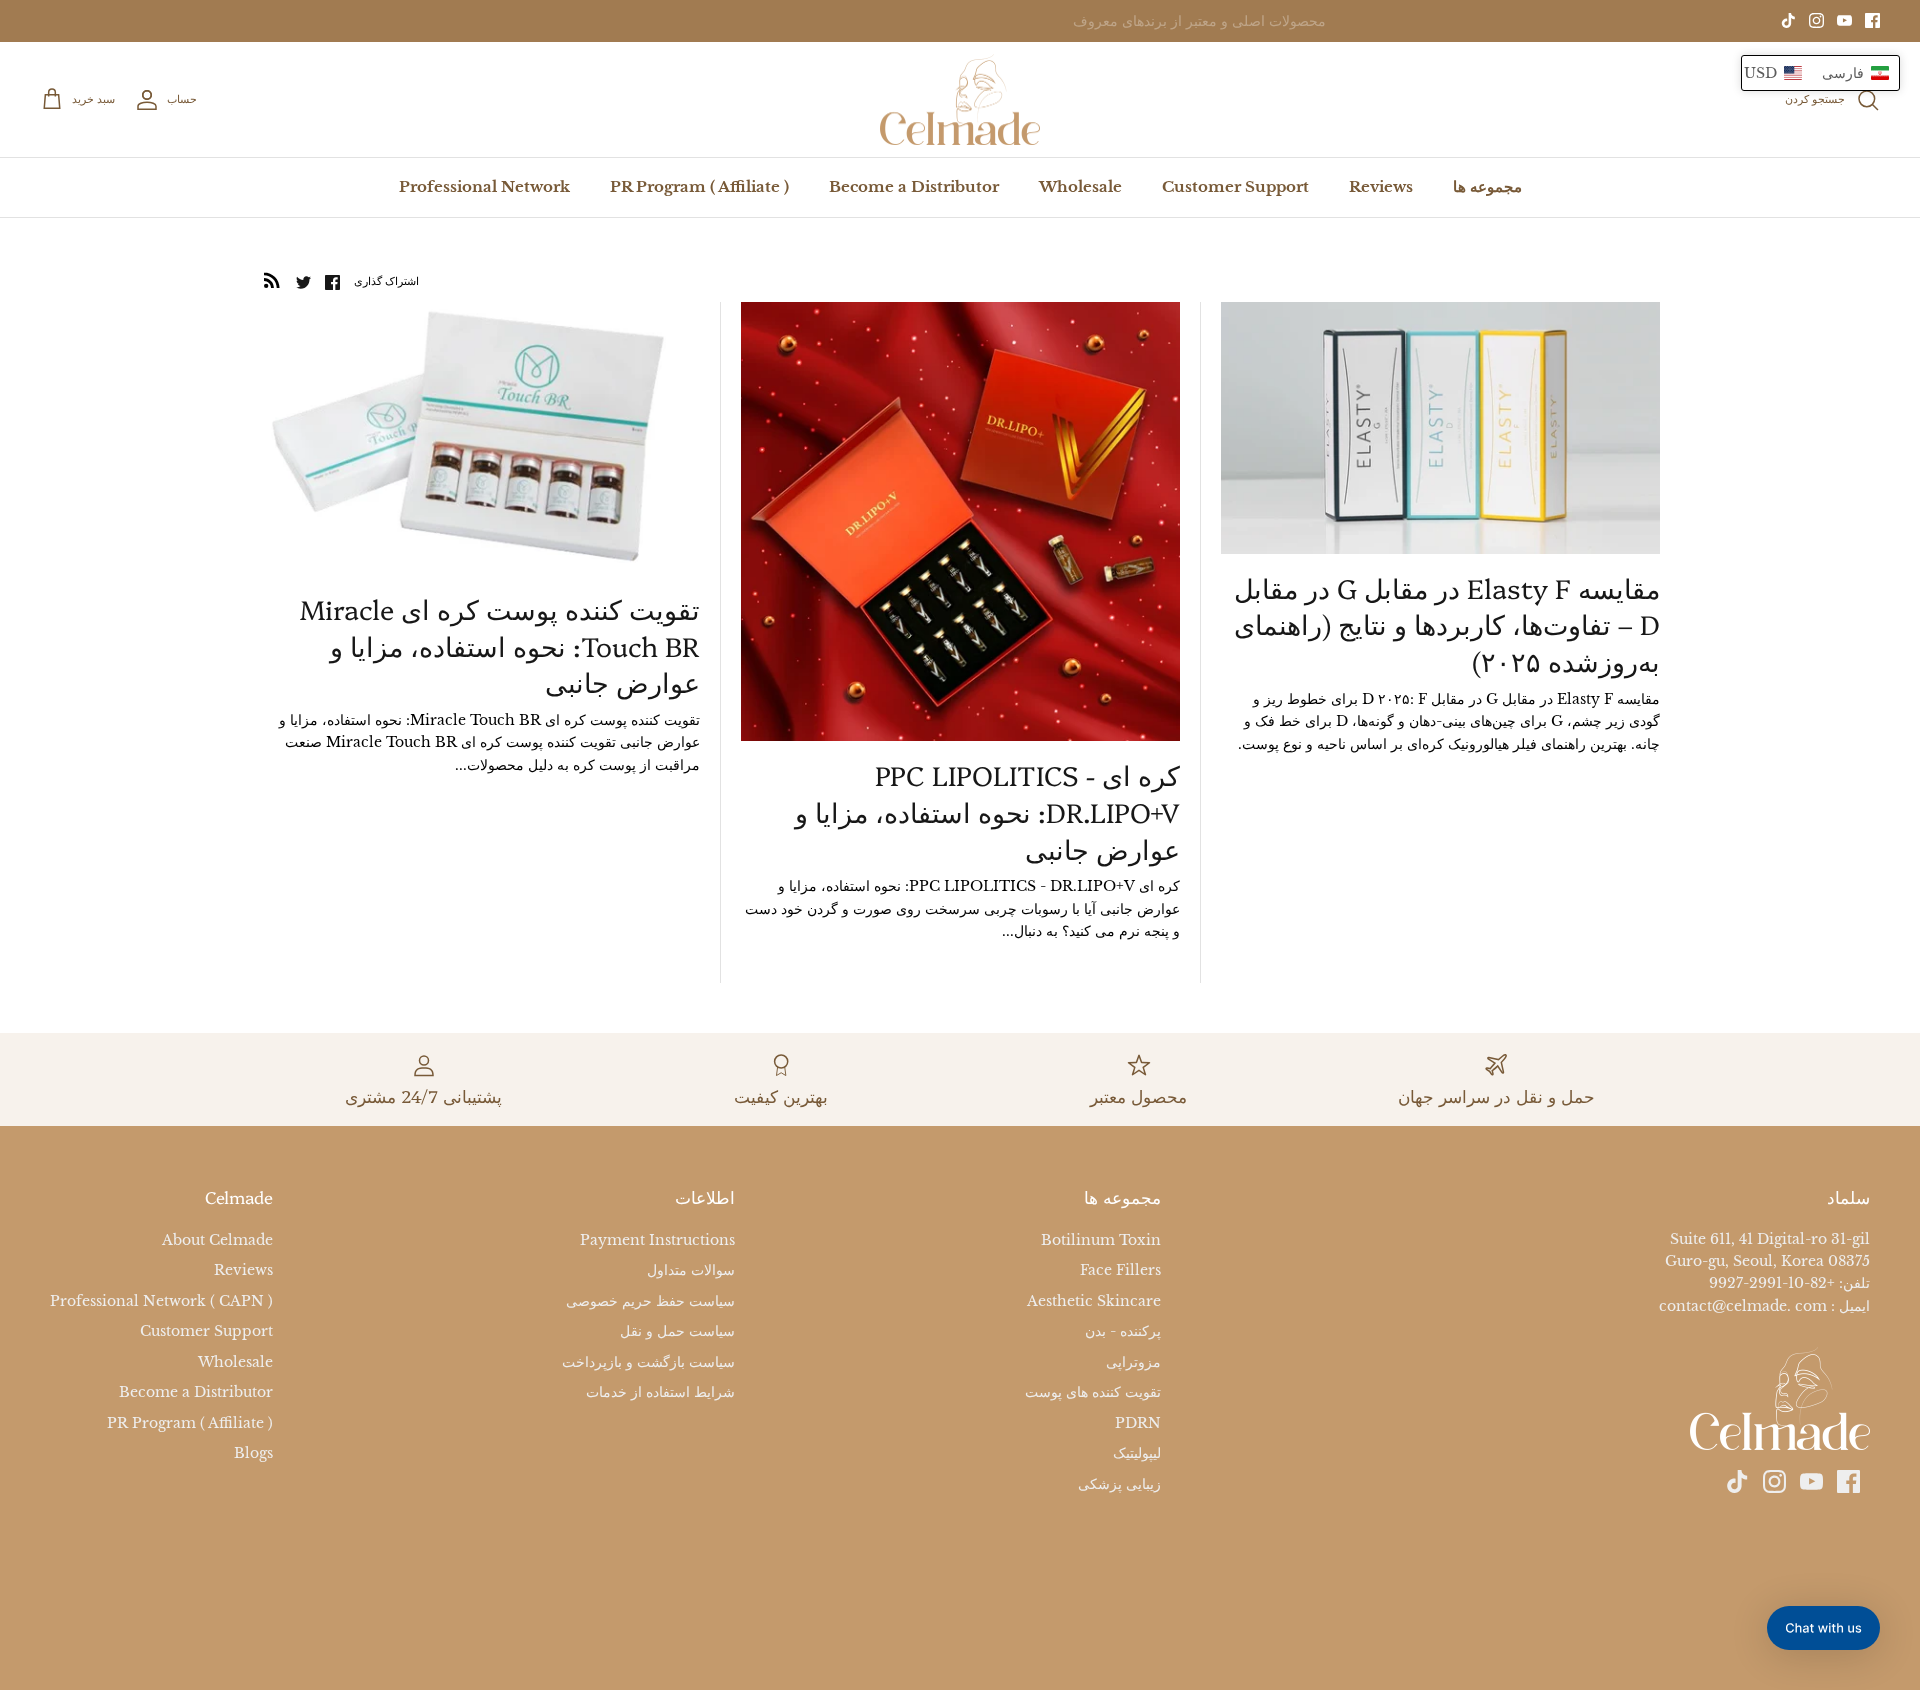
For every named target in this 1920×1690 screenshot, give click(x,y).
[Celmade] (960, 100)
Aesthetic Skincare (1094, 1301)
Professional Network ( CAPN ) (161, 1301)
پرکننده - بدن (1123, 1331)
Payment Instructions (657, 1240)
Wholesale (1080, 186)
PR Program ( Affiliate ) (699, 186)
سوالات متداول (691, 1270)
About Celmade (217, 1240)
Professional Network (484, 186)
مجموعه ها (1487, 186)
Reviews (1381, 186)
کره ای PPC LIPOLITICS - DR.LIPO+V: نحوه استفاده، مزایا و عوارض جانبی (987, 812)
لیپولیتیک (1137, 1453)
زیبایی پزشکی (1119, 1484)
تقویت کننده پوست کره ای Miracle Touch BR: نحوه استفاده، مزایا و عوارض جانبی (500, 645)
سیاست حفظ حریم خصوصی (650, 1301)
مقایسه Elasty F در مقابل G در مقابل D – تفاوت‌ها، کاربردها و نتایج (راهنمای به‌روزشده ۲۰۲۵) (1447, 624)
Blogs (253, 1453)
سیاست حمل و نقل (677, 1331)
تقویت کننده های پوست (1093, 1392)
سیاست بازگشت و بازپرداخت (648, 1362)
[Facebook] (1872, 20)
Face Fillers (1120, 1270)
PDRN (1138, 1423)
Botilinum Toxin (1101, 1240)
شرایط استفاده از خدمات (660, 1392)
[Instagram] (1816, 20)
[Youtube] (1844, 20)
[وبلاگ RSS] (272, 280)
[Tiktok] (1788, 20)
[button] (1820, 73)
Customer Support (1235, 186)
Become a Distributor (914, 186)
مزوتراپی (1133, 1362)
